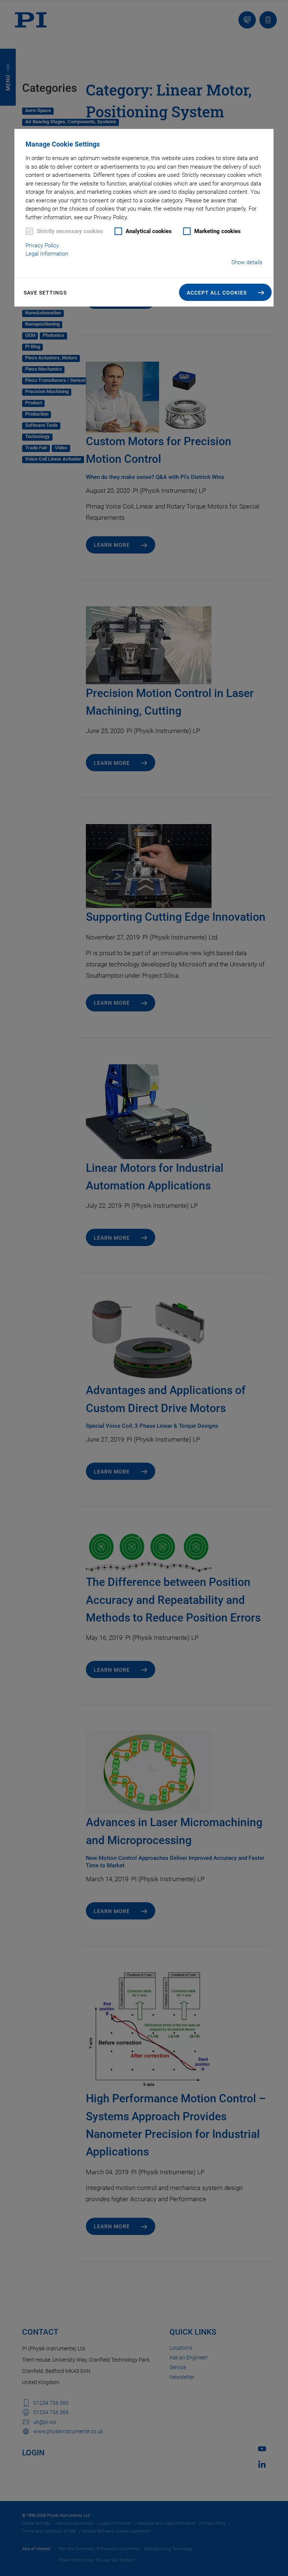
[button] (226, 292)
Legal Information (47, 254)
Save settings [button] (45, 293)
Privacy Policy (42, 245)
